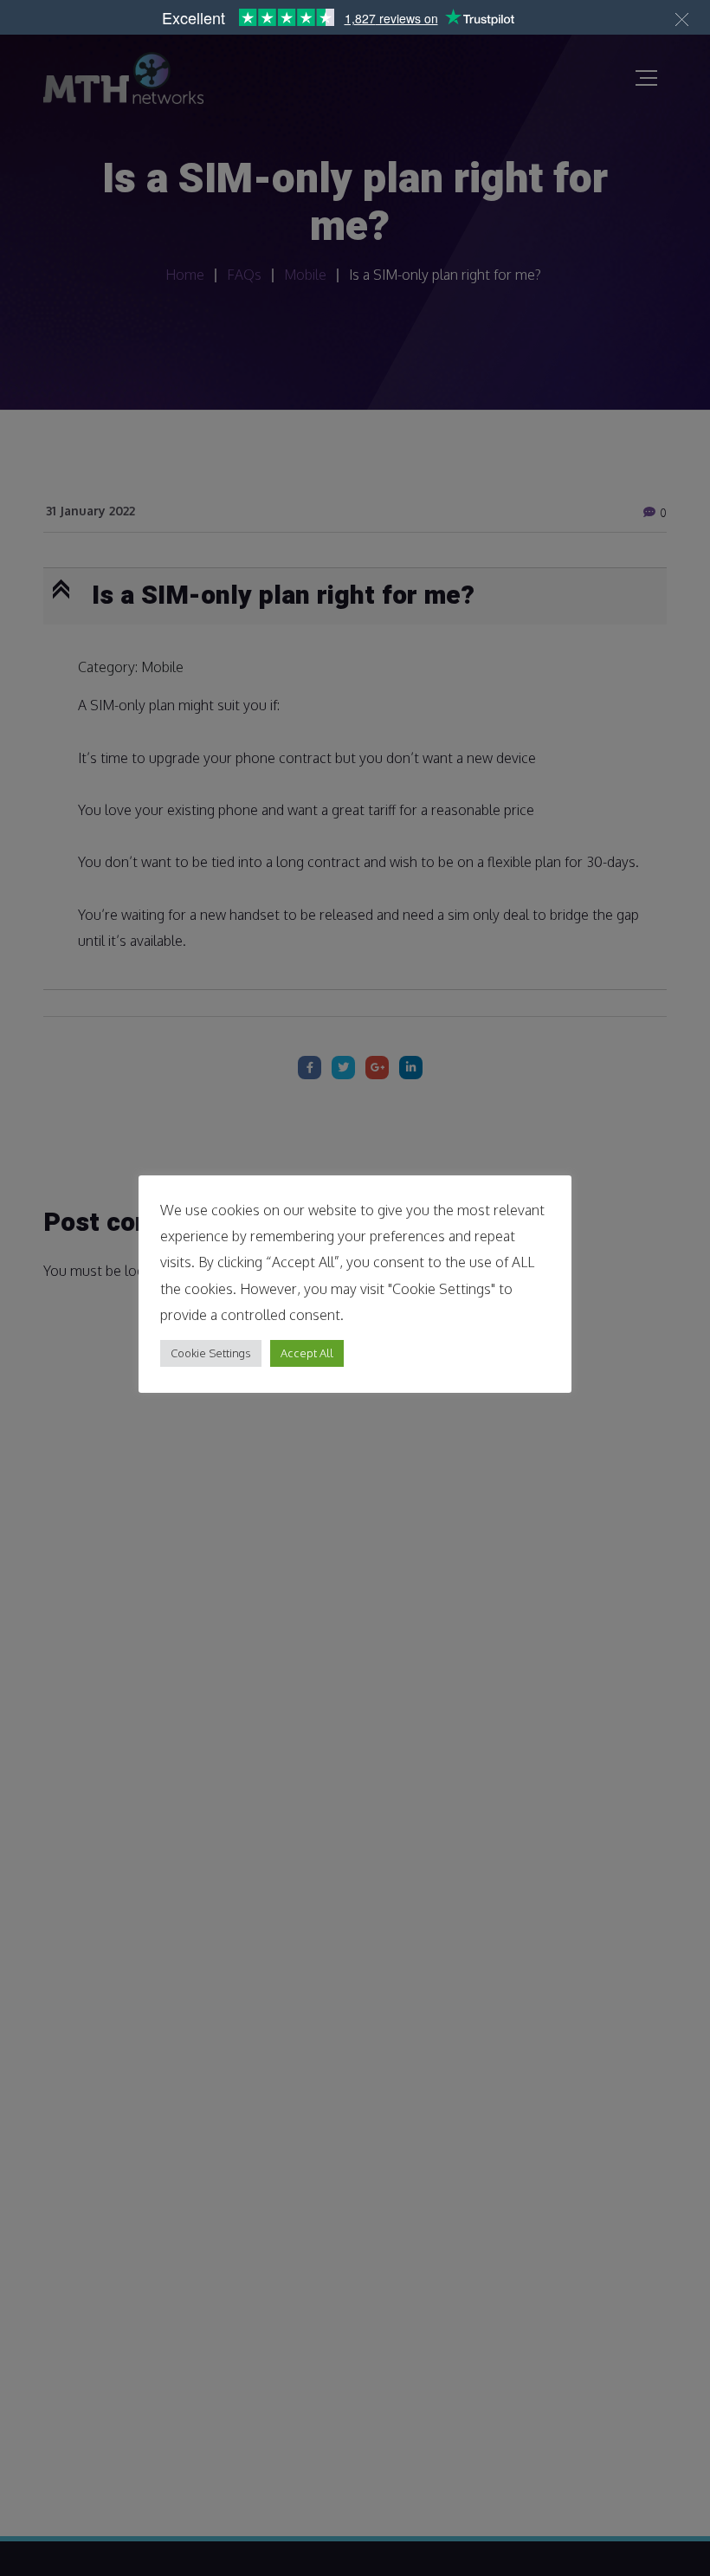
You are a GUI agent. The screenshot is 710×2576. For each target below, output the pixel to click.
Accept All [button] (307, 1353)
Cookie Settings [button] (211, 1353)
